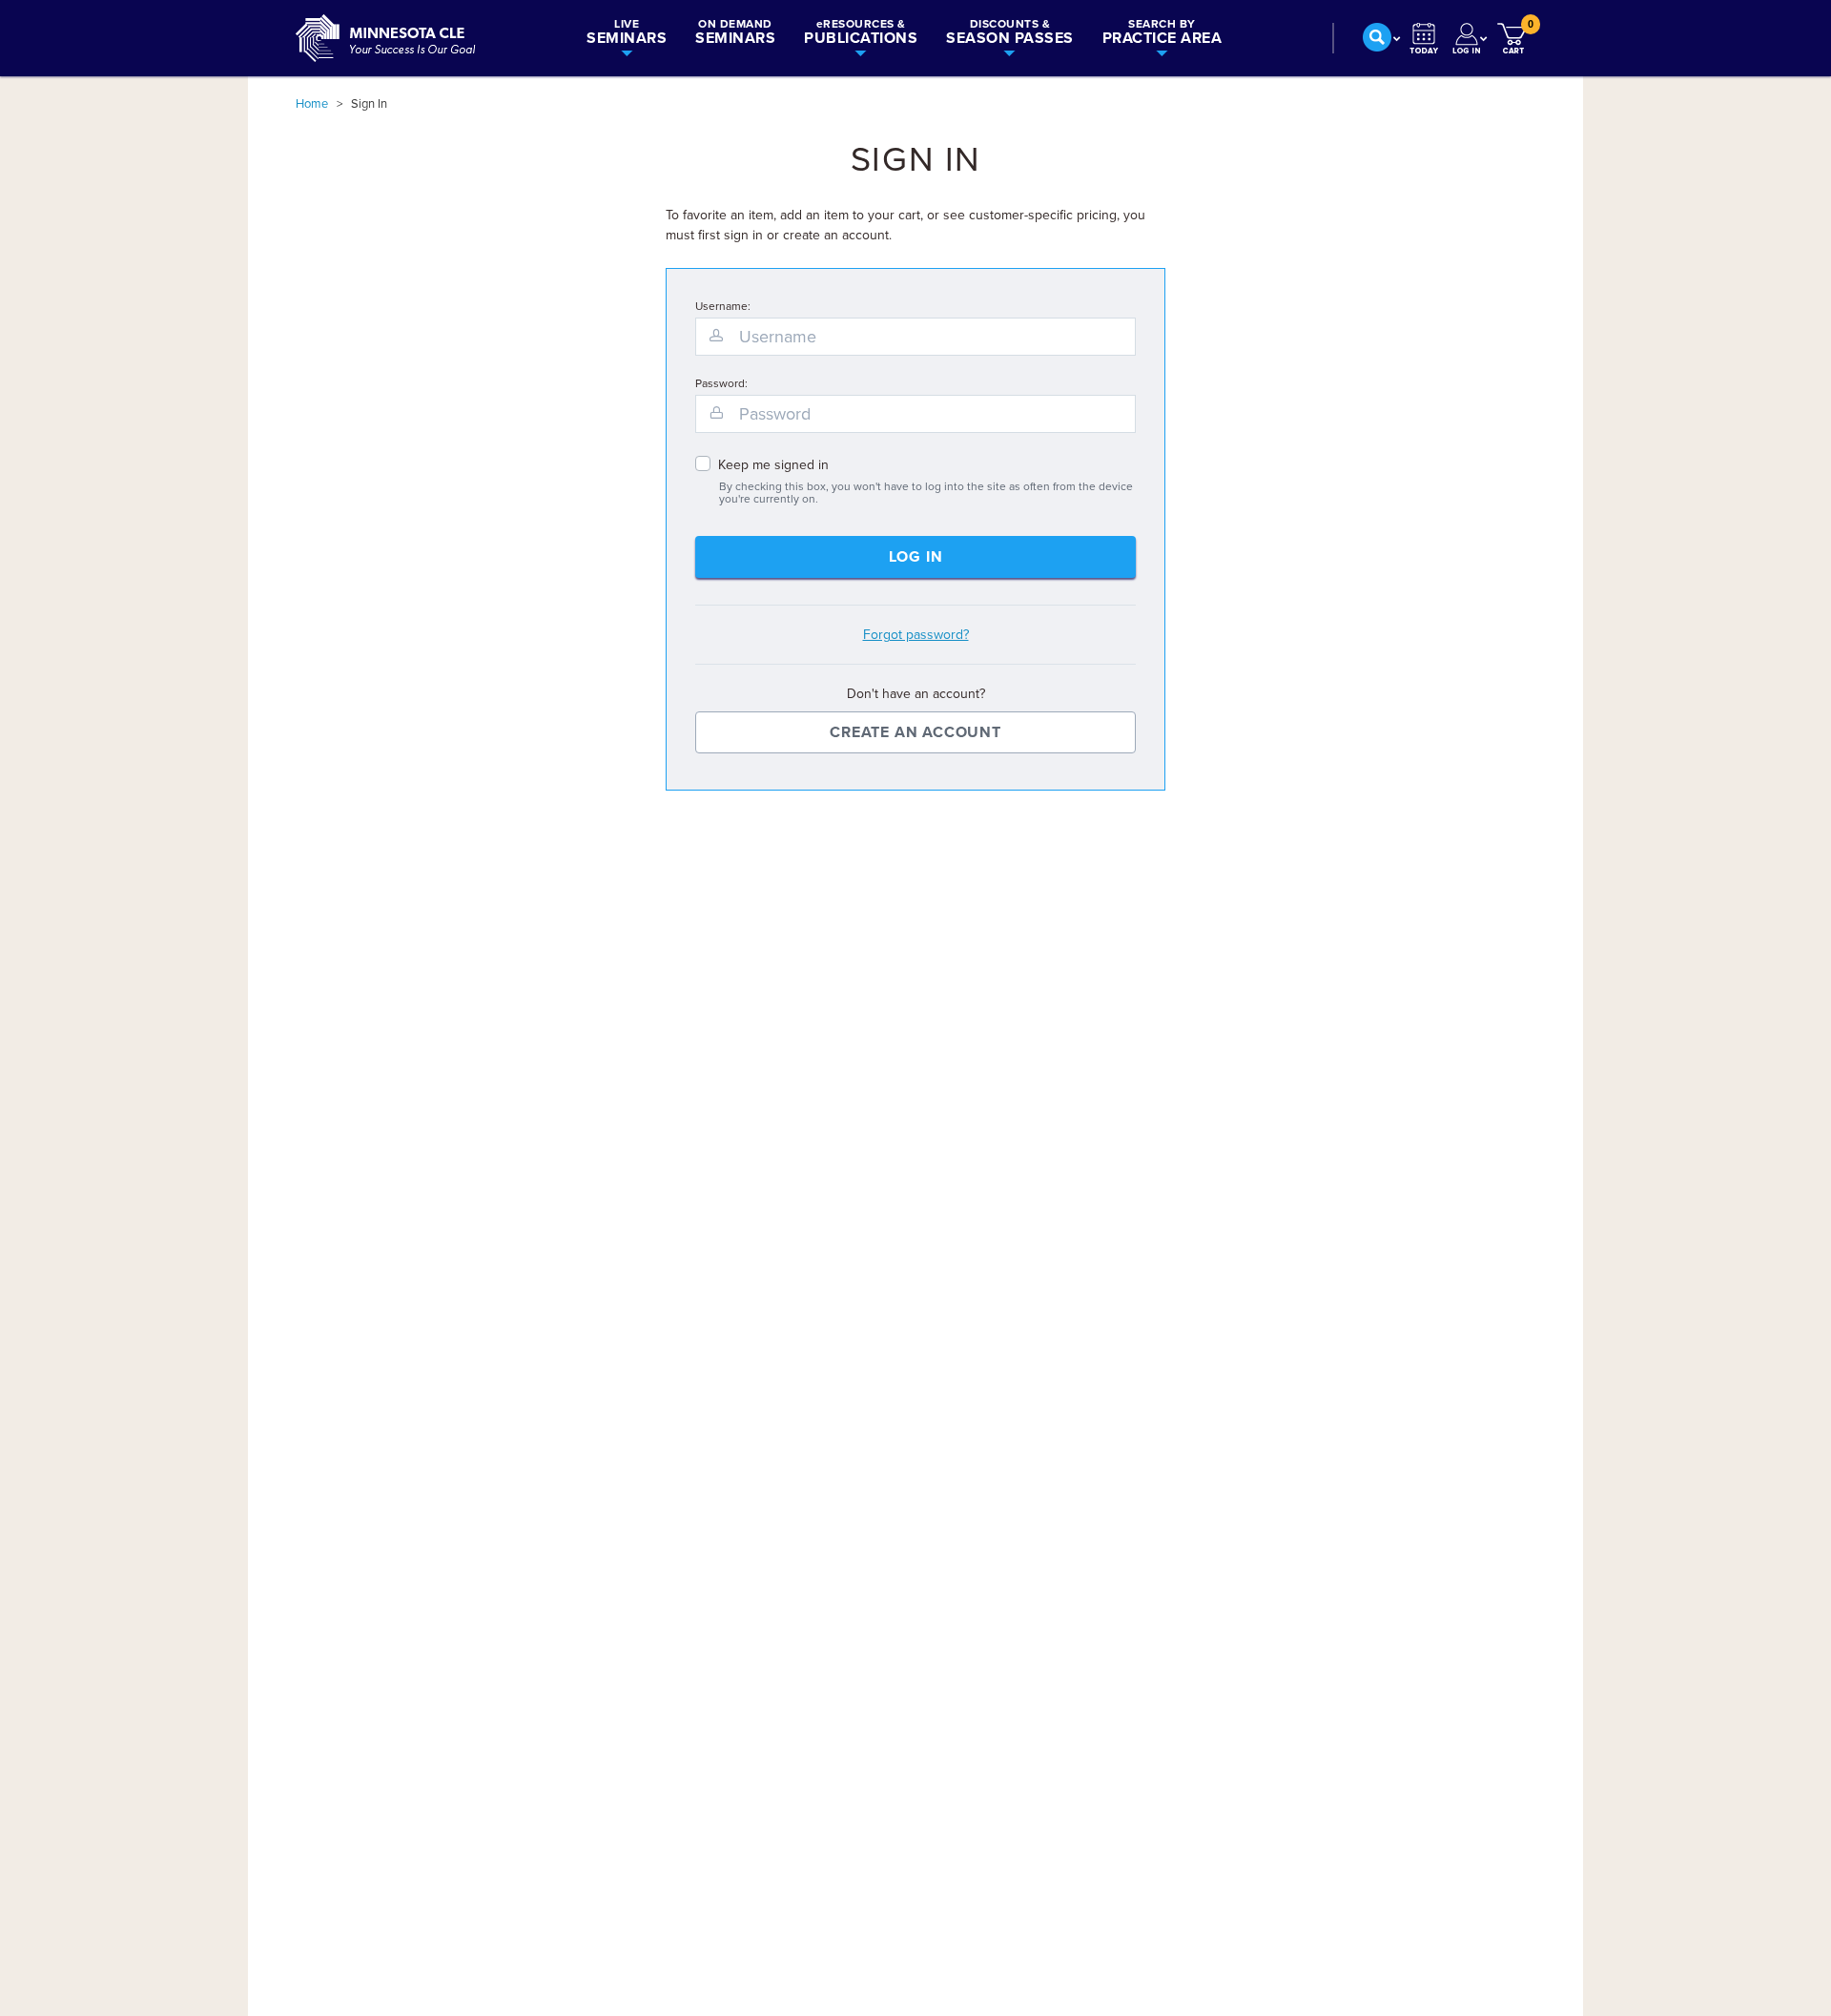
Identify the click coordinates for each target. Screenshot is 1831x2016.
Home (312, 104)
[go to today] (1424, 38)
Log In (916, 557)
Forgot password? (916, 635)
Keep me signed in (773, 465)
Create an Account (915, 732)
